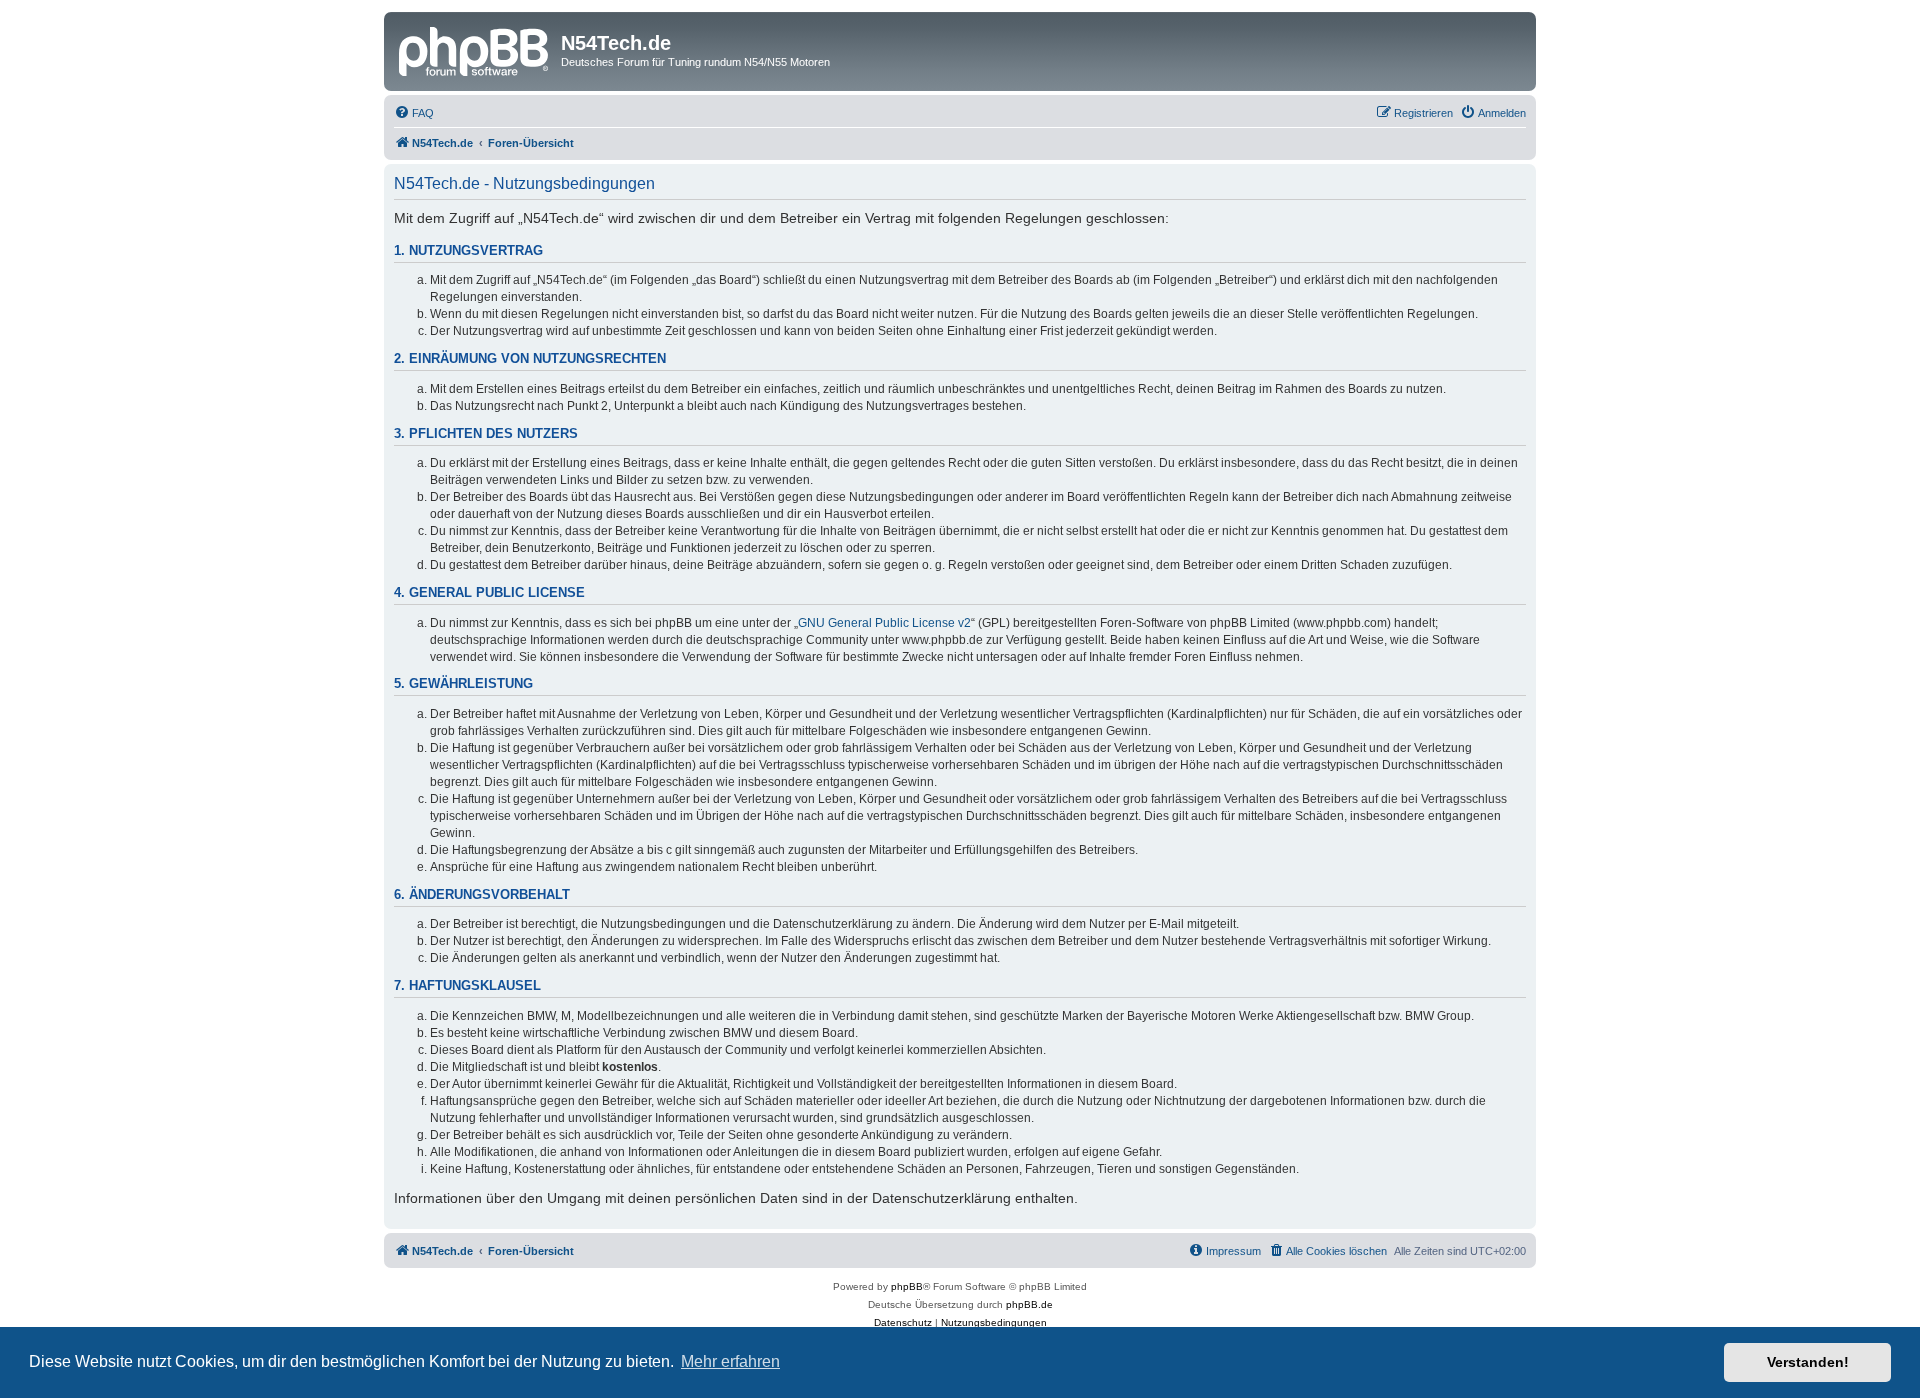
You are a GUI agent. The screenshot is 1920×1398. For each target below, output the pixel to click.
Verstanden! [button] (1808, 1362)
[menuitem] (414, 113)
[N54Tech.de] (475, 49)
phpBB (907, 1286)
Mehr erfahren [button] (730, 1361)
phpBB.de (1029, 1304)
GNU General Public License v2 (884, 623)
